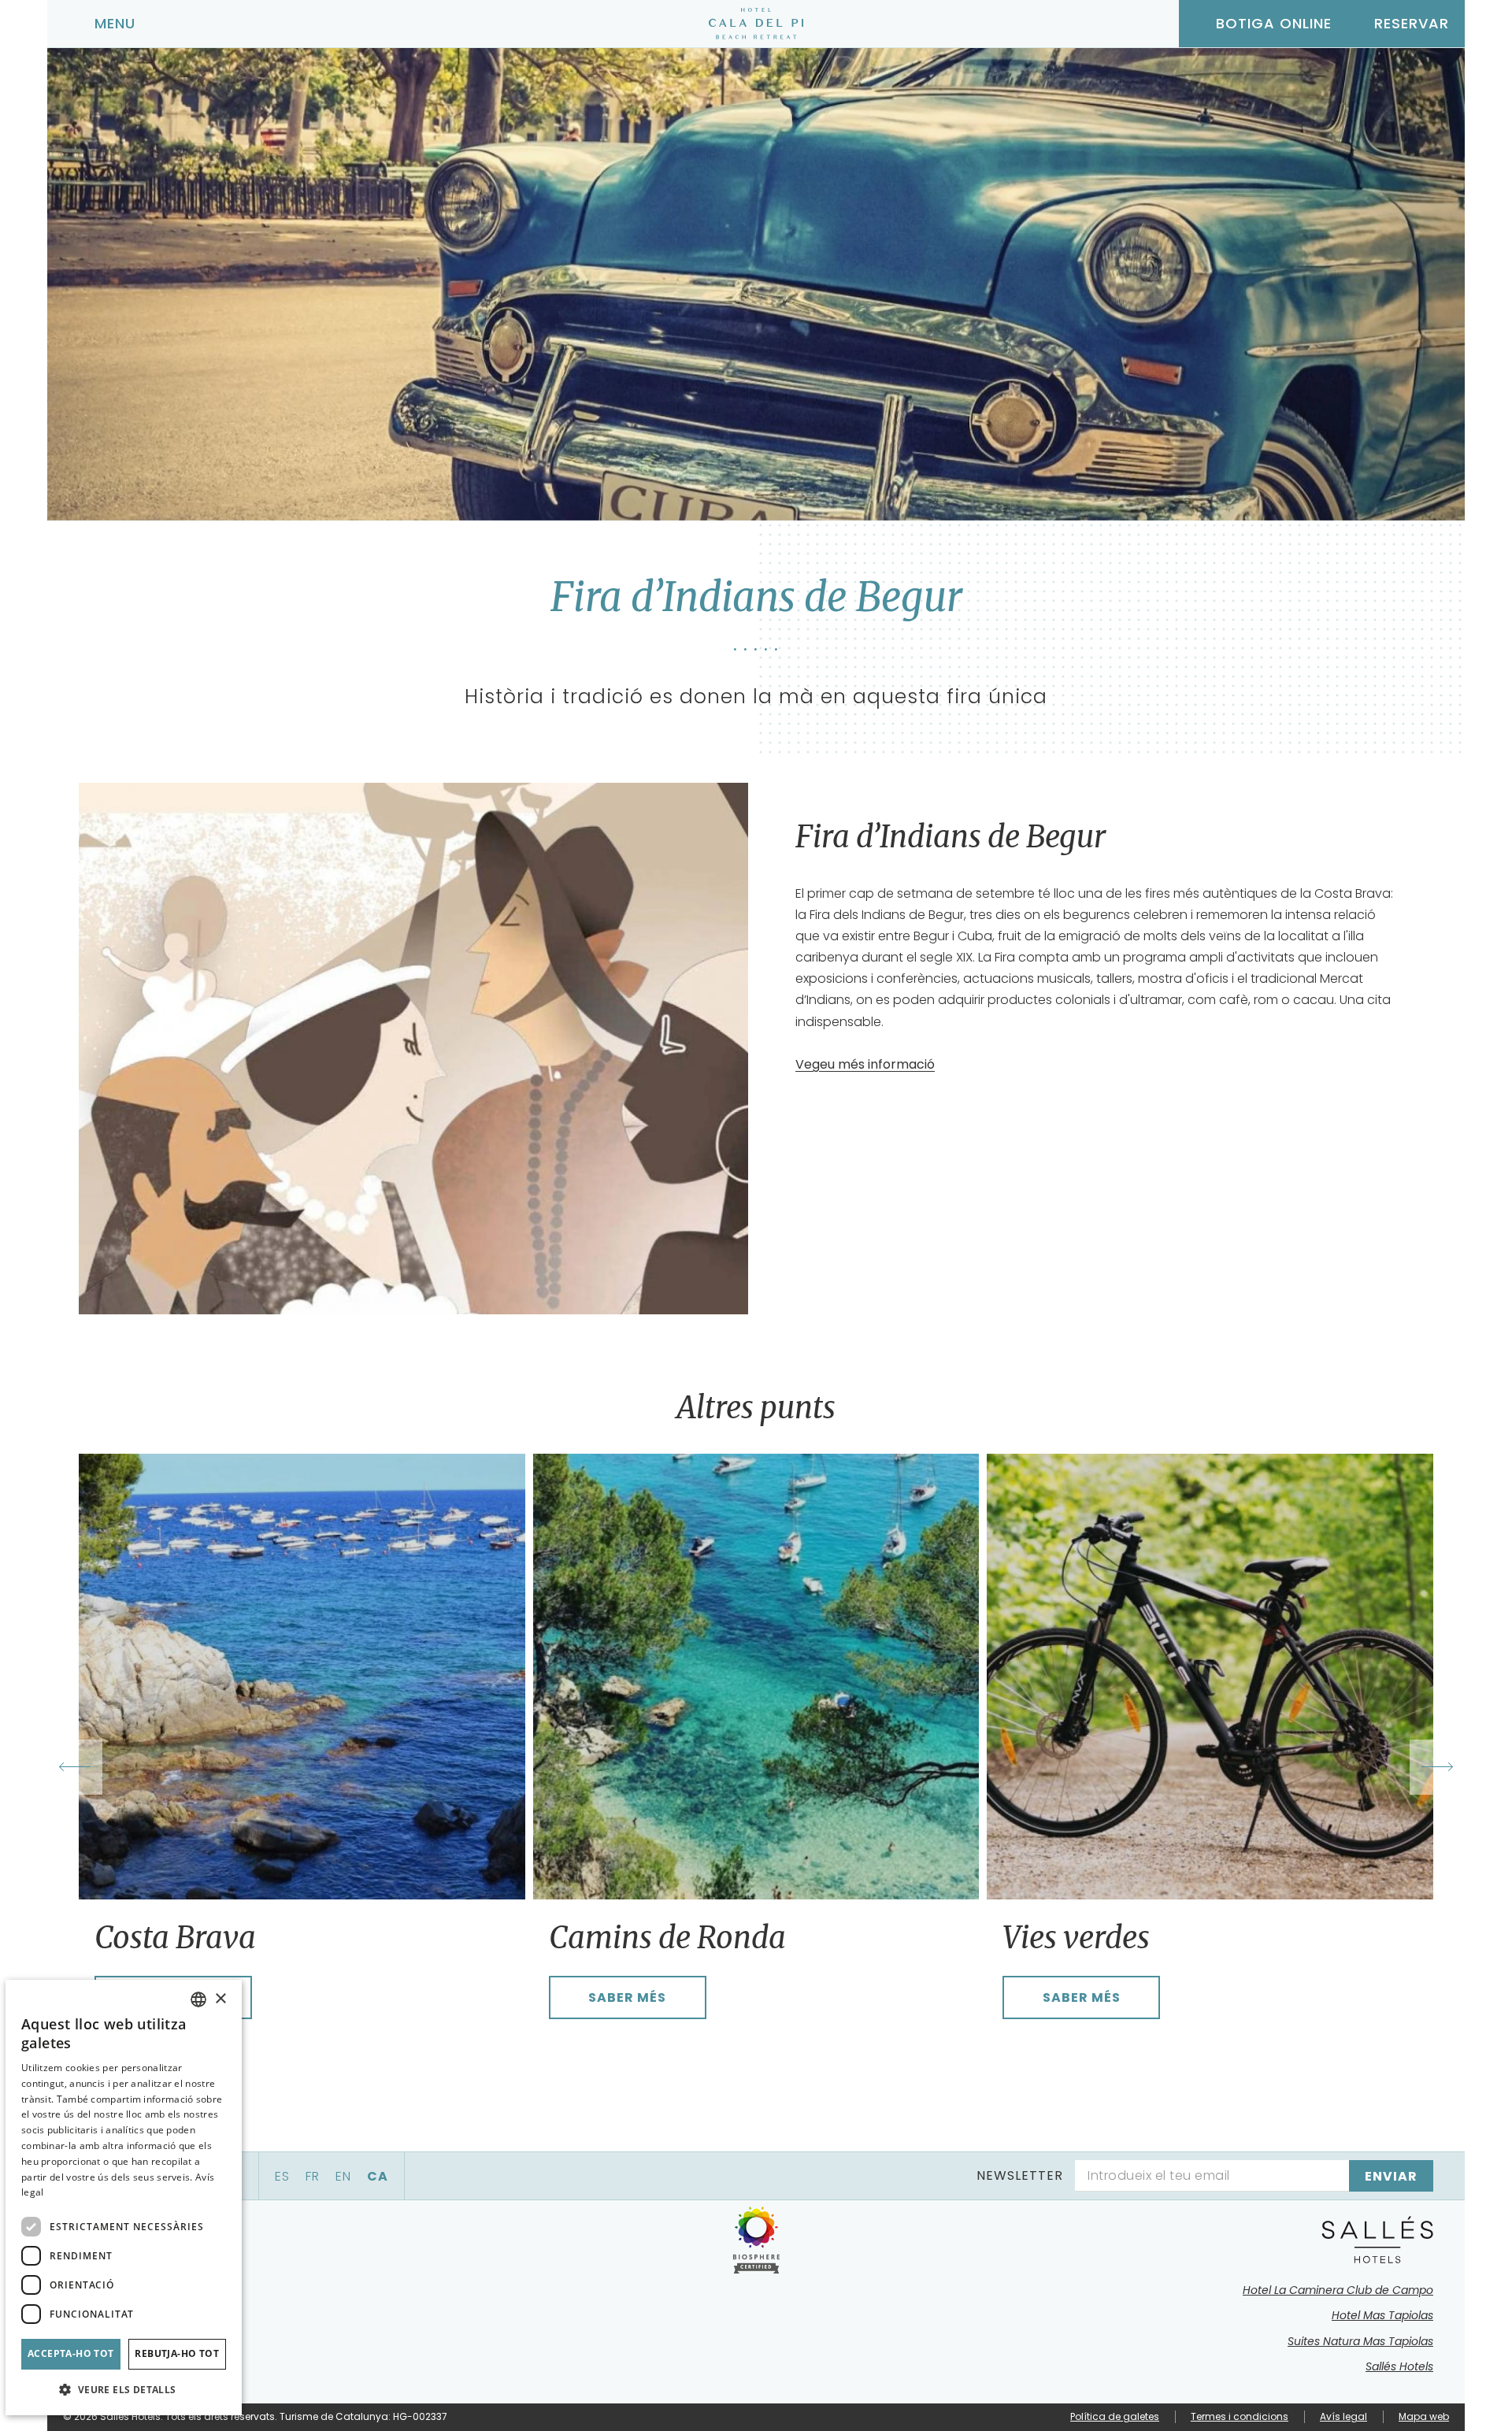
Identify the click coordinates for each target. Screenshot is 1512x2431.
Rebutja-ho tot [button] (177, 2353)
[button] (124, 2390)
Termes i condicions (1240, 2416)
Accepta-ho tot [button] (71, 2353)
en (343, 2176)
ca (378, 2176)
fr (313, 2176)
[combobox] (198, 1999)
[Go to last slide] (75, 1767)
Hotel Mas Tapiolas (1382, 2315)
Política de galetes (1115, 2416)
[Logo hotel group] (1378, 2240)
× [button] (220, 1999)
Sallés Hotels (1399, 2366)
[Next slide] (1437, 1767)
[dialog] (124, 2198)
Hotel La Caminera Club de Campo (1338, 2290)
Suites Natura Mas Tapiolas (1360, 2341)
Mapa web (1424, 2416)
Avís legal (1343, 2416)
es (282, 2176)
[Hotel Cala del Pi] (756, 24)
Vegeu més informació (865, 1064)
